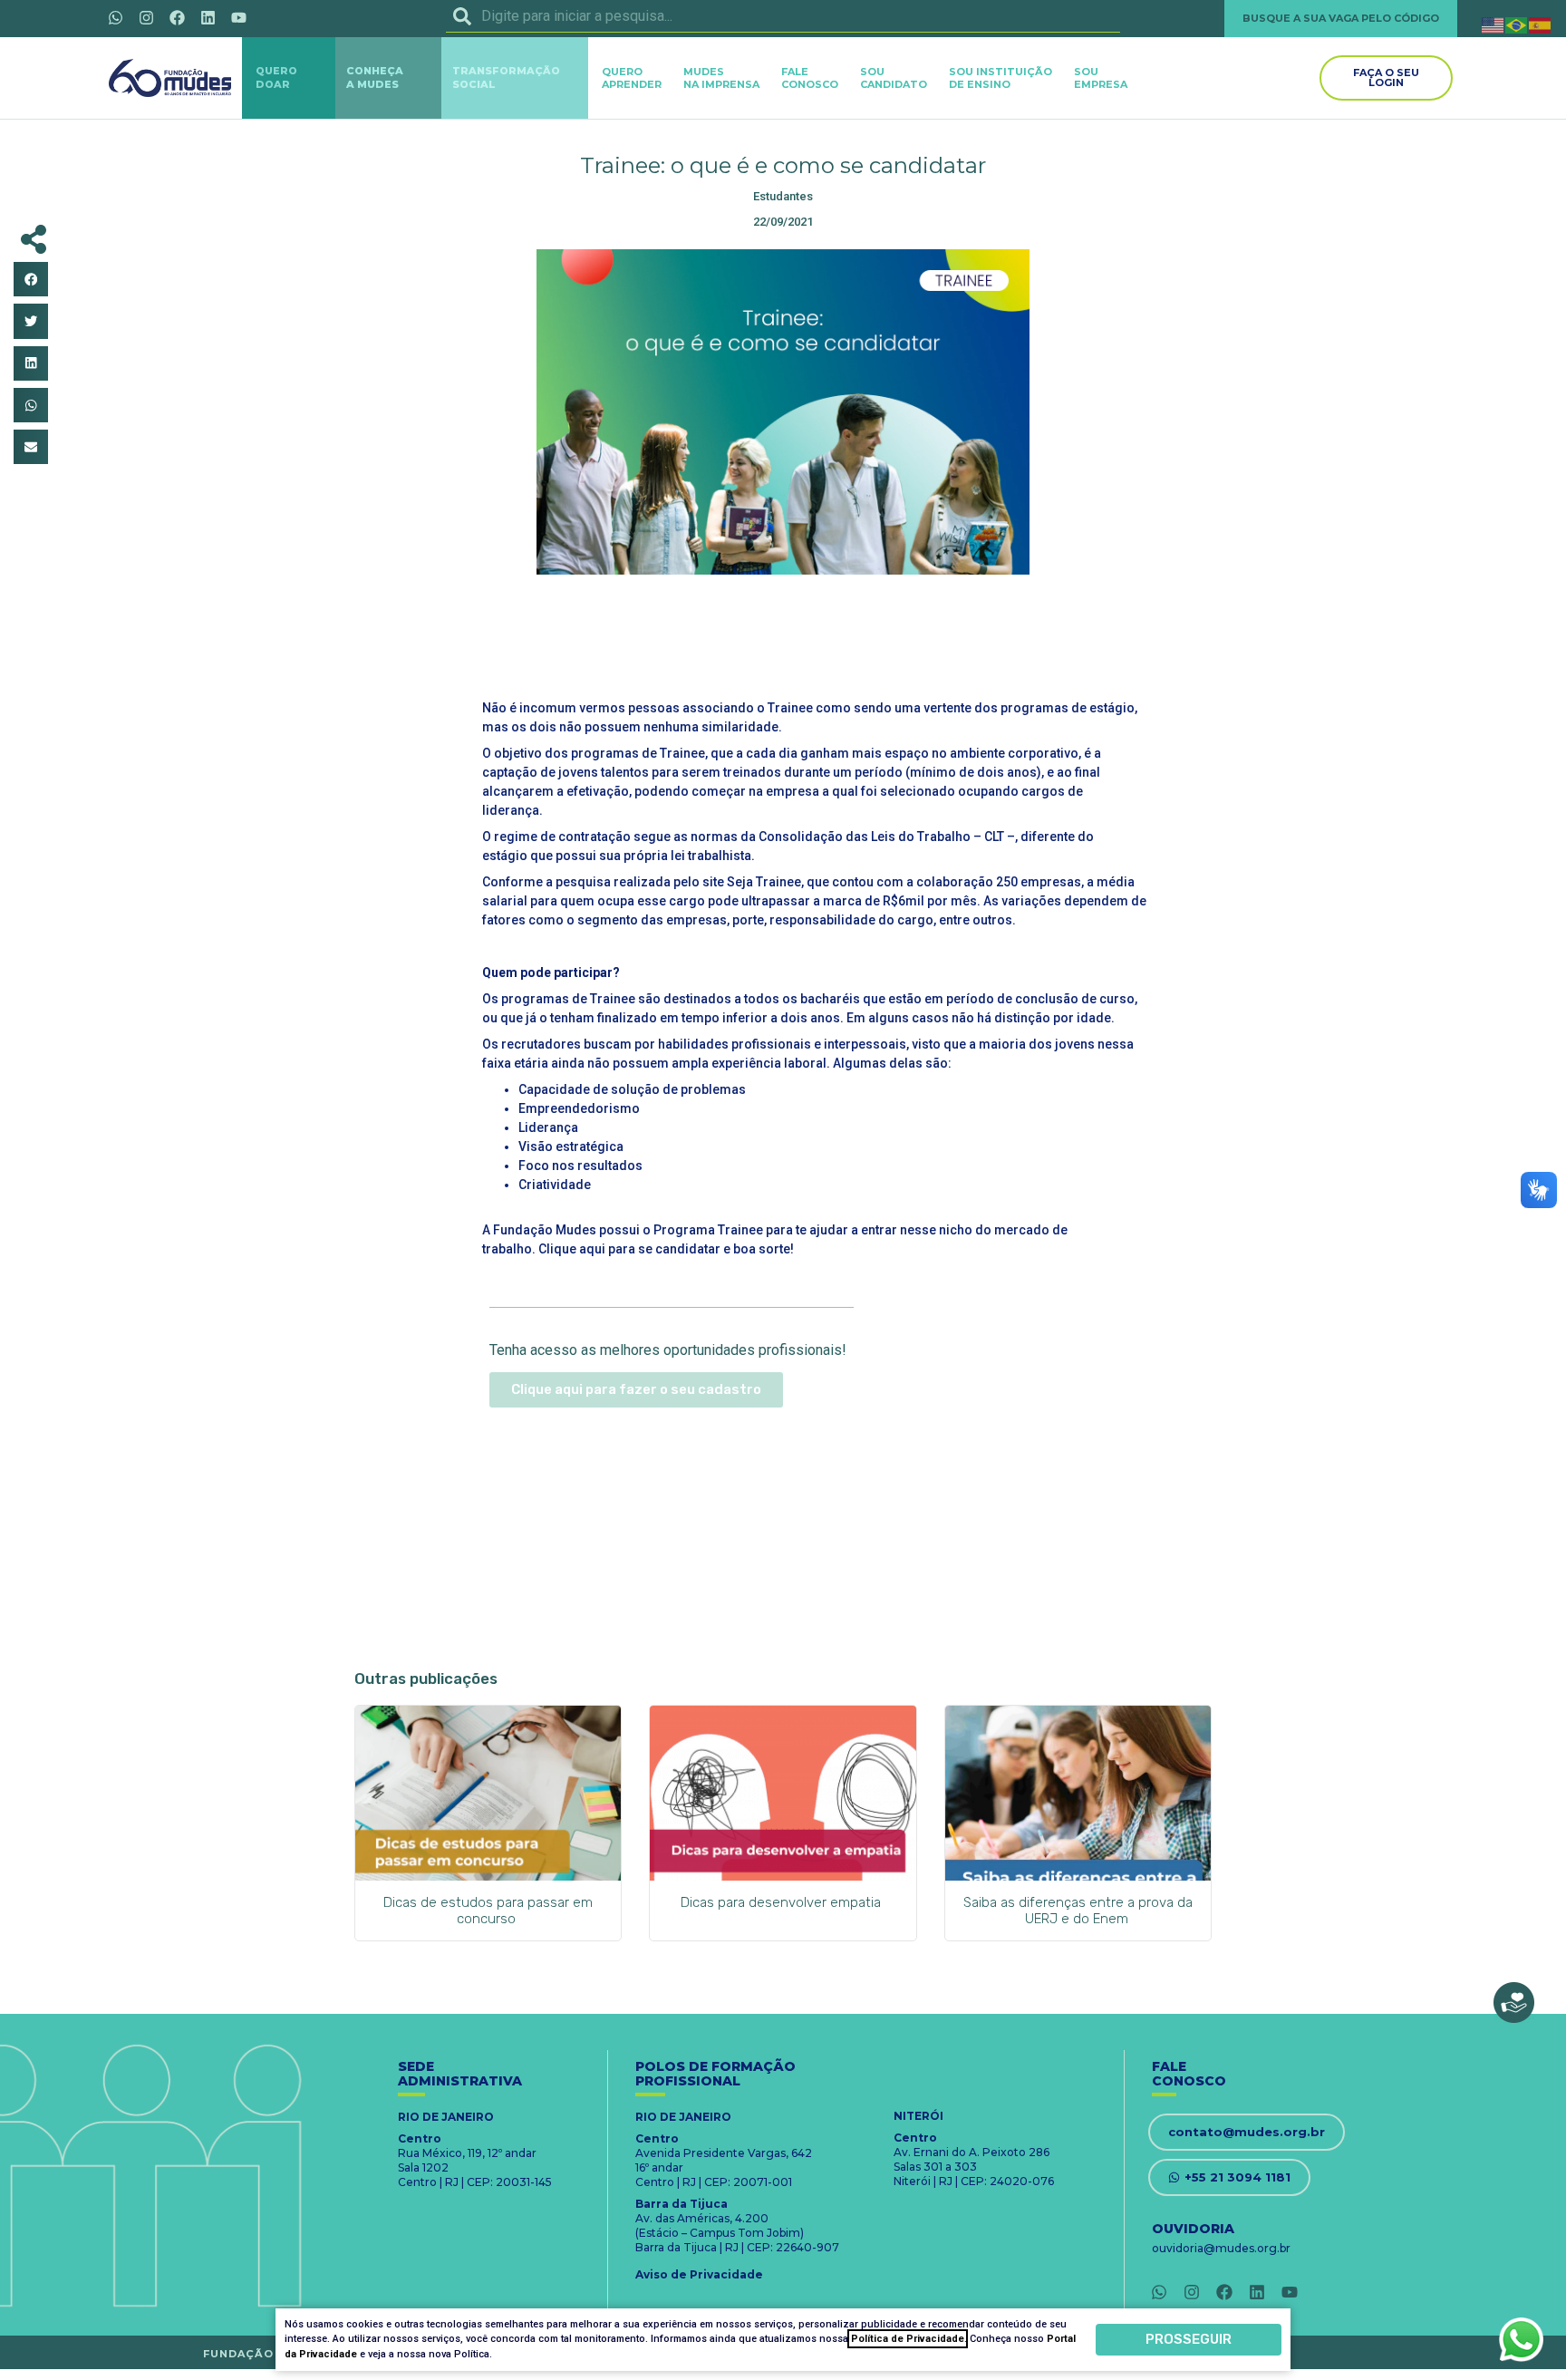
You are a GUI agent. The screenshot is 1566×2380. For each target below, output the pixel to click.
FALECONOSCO (810, 78)
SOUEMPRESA (1101, 78)
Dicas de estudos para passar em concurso (488, 1911)
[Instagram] (146, 17)
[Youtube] (238, 17)
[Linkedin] (208, 17)
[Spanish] (1541, 24)
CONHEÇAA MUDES (375, 77)
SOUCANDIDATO (894, 78)
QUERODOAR (276, 77)
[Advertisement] (783, 634)
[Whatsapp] (115, 17)
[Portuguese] (1517, 24)
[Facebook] (177, 17)
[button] (31, 279)
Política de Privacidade (908, 2339)
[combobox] (783, 16)
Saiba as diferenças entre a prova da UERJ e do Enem (1078, 1911)
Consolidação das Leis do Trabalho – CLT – (887, 837)
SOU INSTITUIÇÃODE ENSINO (1000, 78)
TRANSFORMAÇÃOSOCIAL (506, 77)
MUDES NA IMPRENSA (721, 78)
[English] (1493, 24)
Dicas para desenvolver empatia (783, 1902)
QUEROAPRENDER (632, 78)
